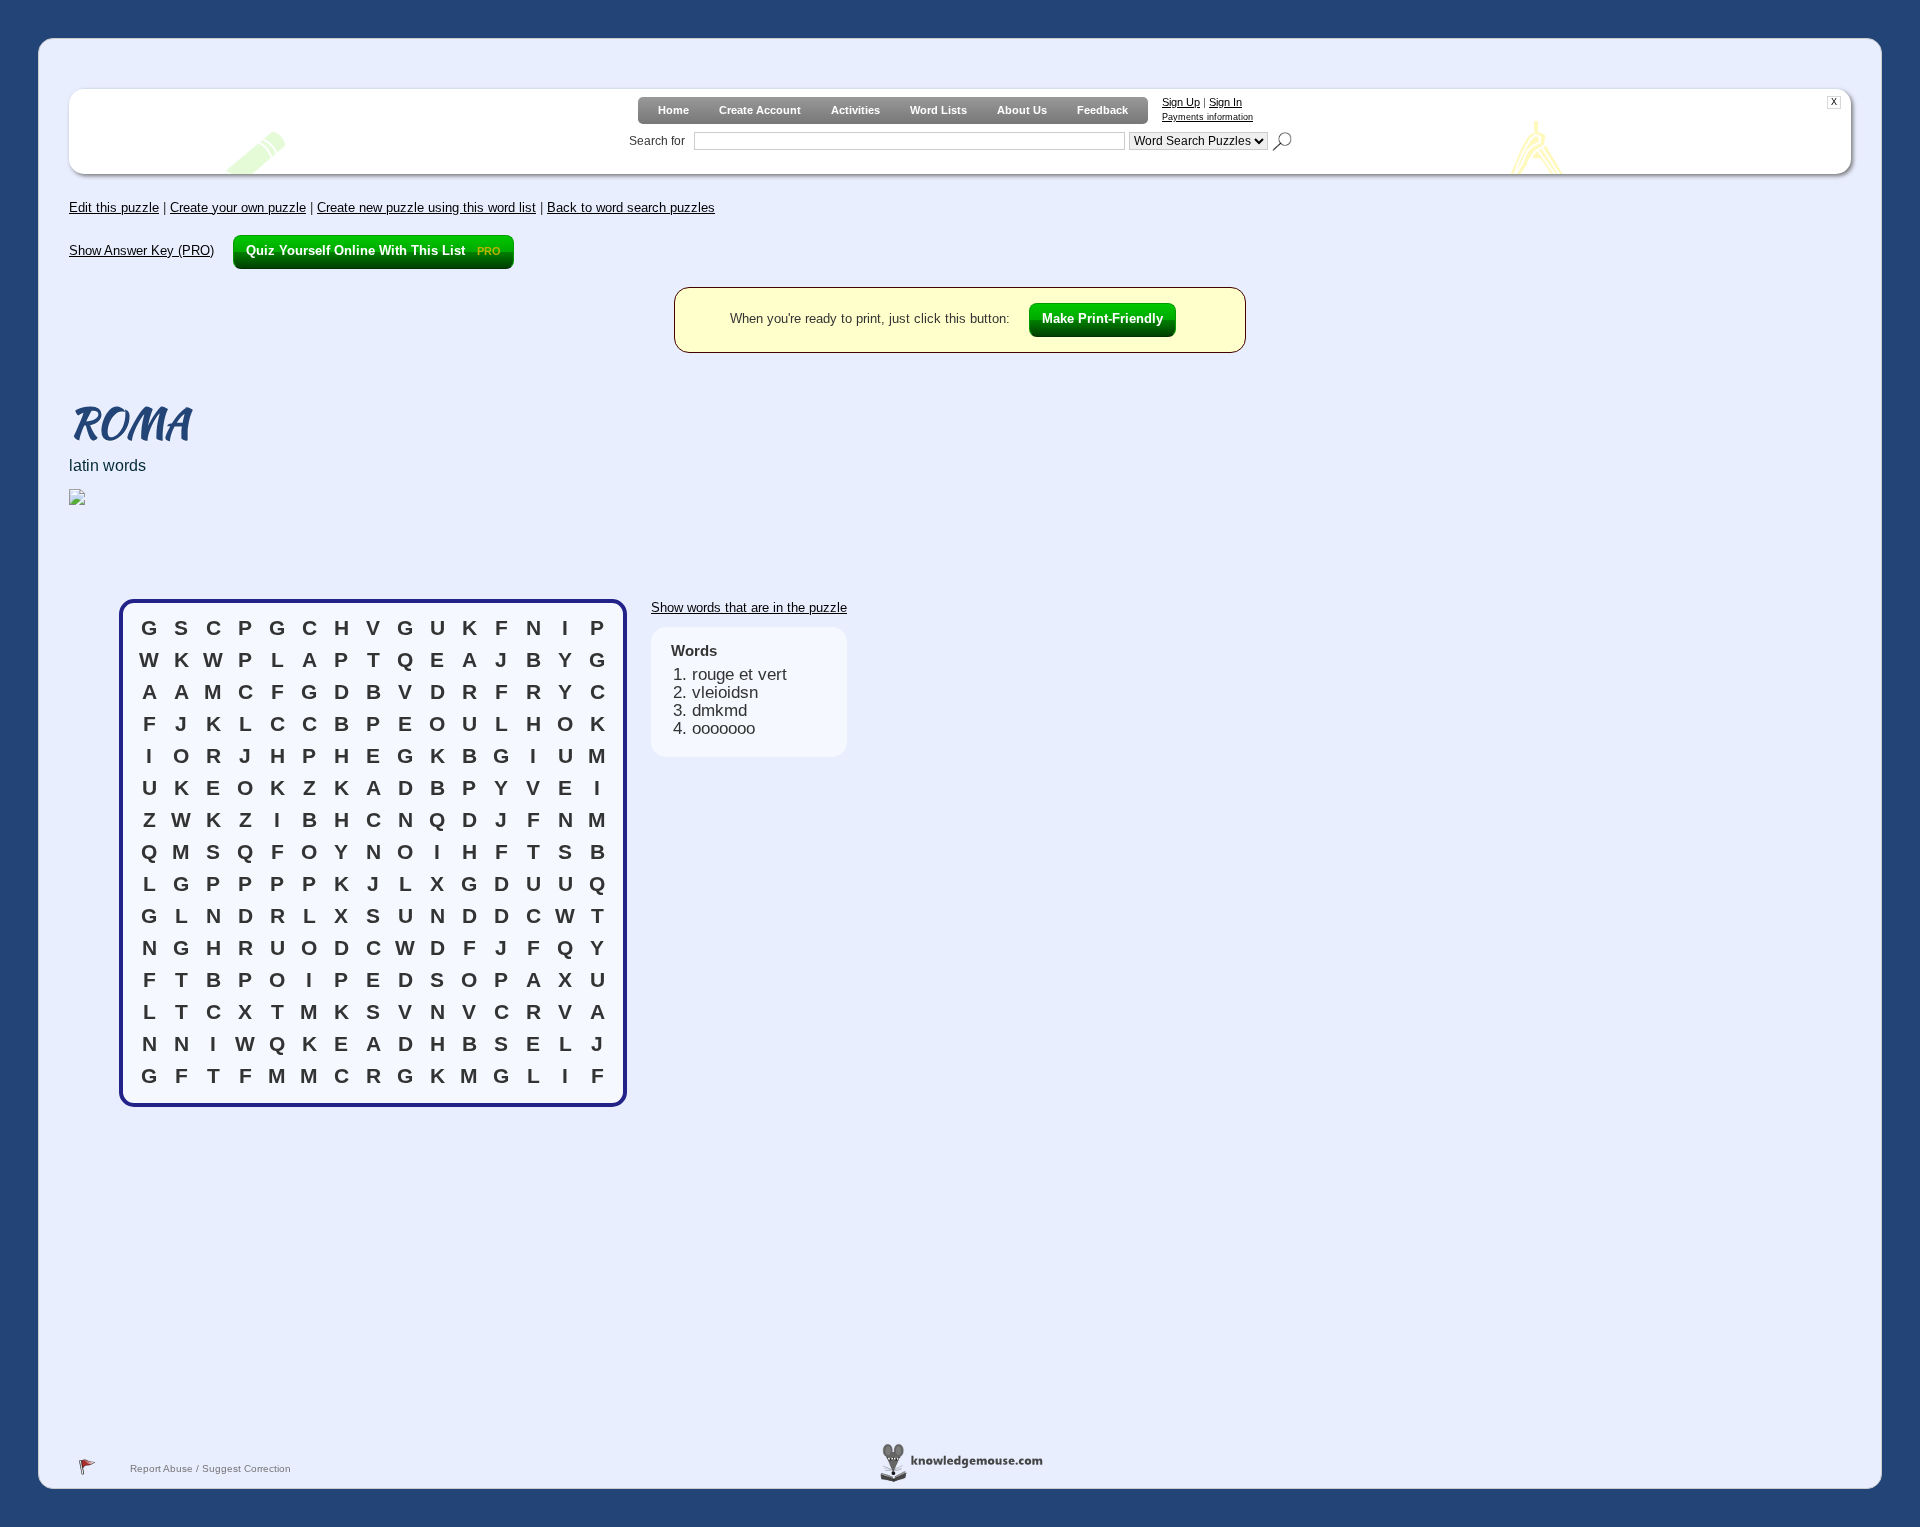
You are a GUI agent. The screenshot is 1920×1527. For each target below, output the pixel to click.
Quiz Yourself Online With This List (373, 250)
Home (673, 110)
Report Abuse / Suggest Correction (210, 1468)
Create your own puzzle (238, 207)
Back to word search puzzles (631, 207)
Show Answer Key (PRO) (141, 250)
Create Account (760, 110)
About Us (1022, 110)
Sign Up (1181, 102)
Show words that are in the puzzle (749, 607)
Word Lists (938, 110)
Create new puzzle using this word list (426, 207)
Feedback (1102, 110)
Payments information (1207, 117)
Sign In (1225, 102)
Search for (657, 141)
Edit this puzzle (114, 207)
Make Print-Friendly (1102, 318)
